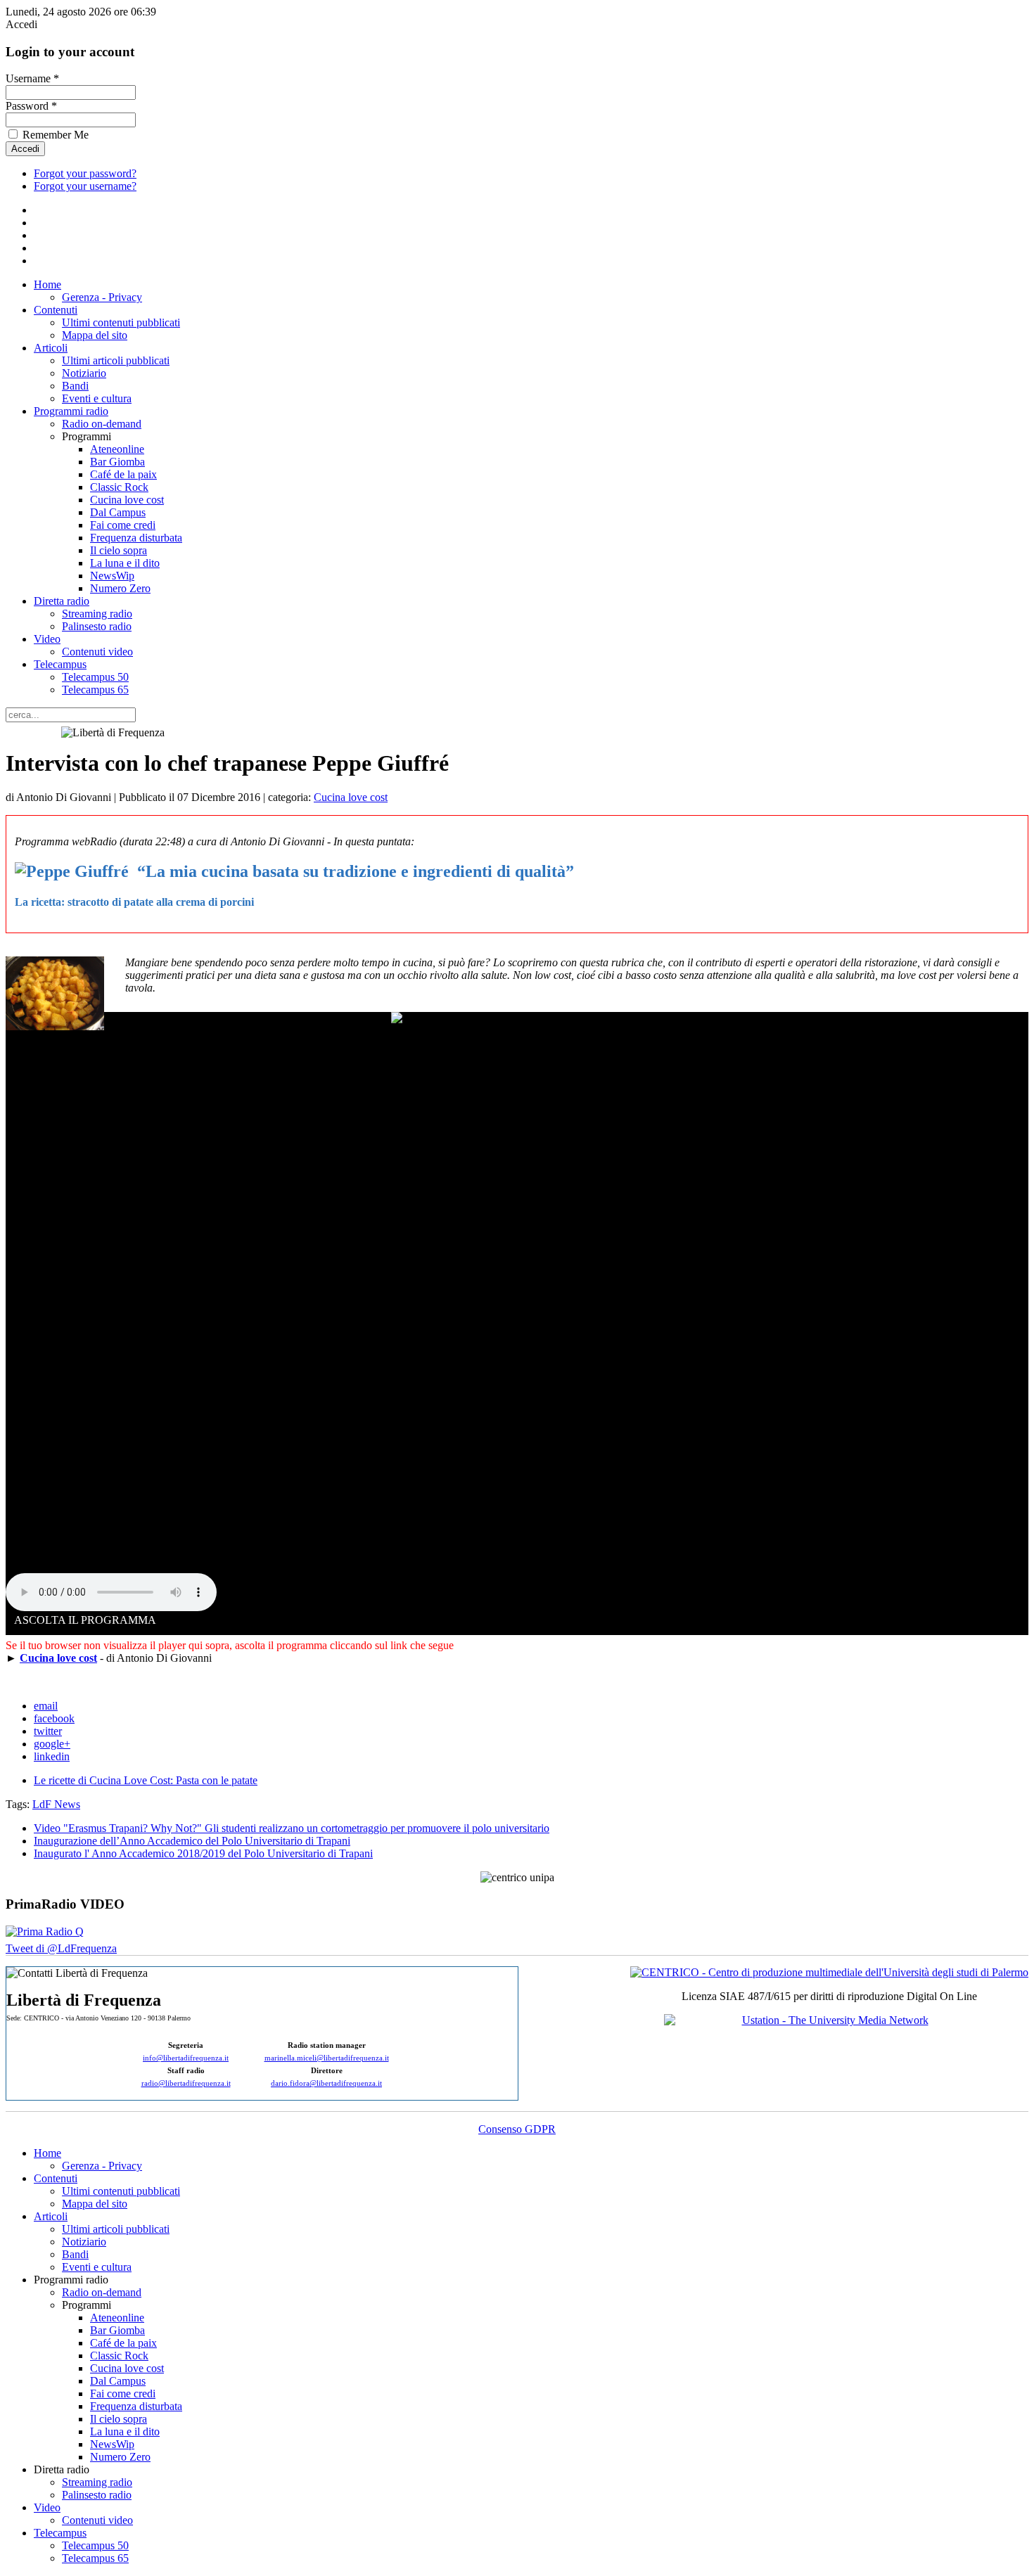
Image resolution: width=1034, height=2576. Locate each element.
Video (47, 639)
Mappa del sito (95, 335)
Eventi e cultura (97, 398)
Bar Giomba (117, 462)
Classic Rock (119, 487)
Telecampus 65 (95, 690)
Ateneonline (117, 449)
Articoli (51, 348)
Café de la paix (123, 474)
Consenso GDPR (517, 2129)
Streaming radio (97, 614)
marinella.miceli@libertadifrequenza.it (327, 2058)
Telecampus (60, 664)
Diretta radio (62, 601)
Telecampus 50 (95, 677)
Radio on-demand (102, 424)
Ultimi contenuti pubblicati (121, 322)
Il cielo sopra (119, 550)
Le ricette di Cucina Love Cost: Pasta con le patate (146, 1780)
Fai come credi (123, 525)
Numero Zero (120, 588)
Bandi (75, 386)
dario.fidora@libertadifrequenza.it (326, 2083)
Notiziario (84, 373)
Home (47, 284)
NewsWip (112, 576)
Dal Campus (118, 512)
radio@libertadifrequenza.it (186, 2083)
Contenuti (56, 310)
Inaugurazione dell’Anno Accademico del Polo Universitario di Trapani (192, 1841)
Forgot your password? (85, 173)
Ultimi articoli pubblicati (116, 360)
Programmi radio (71, 411)
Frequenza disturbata (136, 538)
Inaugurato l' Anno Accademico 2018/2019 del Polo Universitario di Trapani (203, 1853)
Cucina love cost (127, 500)
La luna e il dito (125, 563)
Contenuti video (97, 652)
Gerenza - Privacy (102, 297)
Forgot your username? (85, 186)
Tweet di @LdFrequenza (61, 1948)
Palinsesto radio (97, 626)
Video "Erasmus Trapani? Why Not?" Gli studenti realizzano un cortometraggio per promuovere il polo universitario (292, 1828)
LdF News (56, 1804)
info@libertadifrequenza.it (186, 2058)
